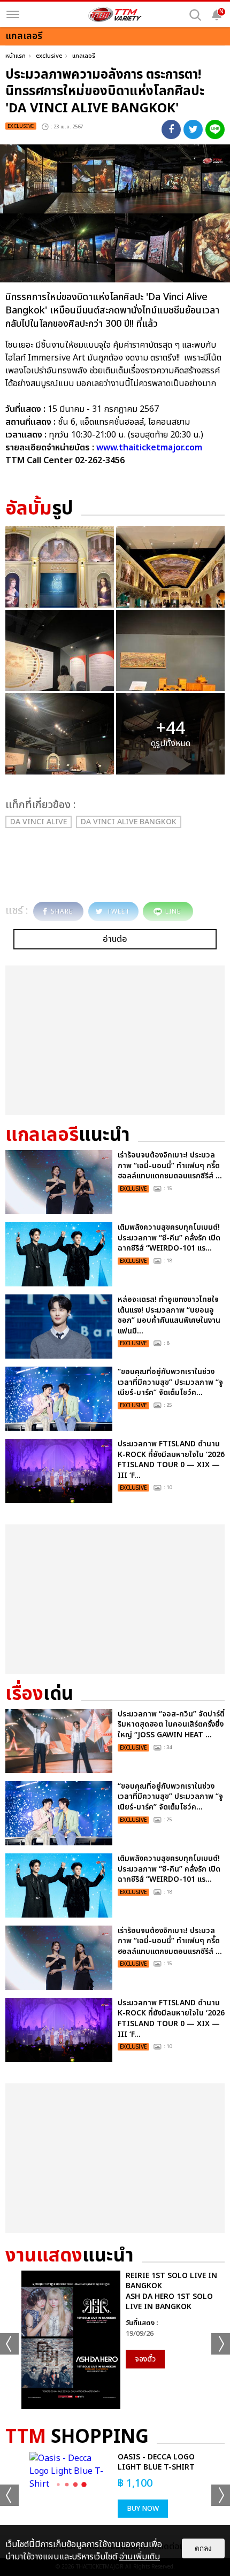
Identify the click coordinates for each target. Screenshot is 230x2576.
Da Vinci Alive (39, 822)
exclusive (49, 56)
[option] (115, 2340)
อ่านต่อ (115, 939)
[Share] (171, 129)
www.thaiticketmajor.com (149, 448)
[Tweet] (193, 129)
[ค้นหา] (195, 15)
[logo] (115, 14)
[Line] (215, 129)
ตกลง (203, 2548)
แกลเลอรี (84, 56)
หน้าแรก (16, 56)
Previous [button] (9, 2344)
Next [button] (221, 2344)
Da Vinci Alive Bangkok (129, 822)
